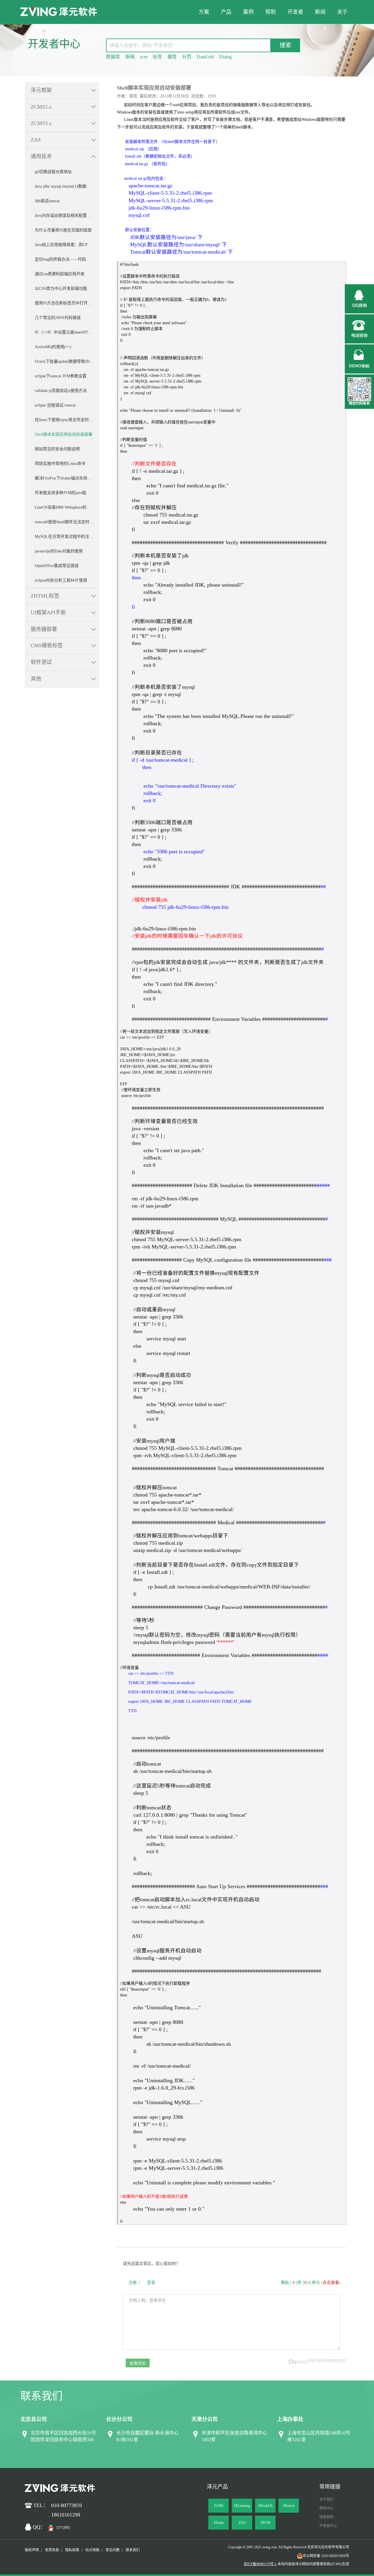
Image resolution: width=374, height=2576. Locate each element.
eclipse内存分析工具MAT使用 (61, 580)
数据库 (113, 57)
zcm (144, 57)
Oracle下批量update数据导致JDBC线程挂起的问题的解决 (67, 361)
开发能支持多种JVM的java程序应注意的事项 (67, 493)
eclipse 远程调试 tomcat (55, 405)
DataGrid (205, 57)
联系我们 (133, 2550)
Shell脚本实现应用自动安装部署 (64, 434)
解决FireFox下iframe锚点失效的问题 (67, 478)
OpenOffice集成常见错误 (57, 566)
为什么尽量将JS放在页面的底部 (63, 230)
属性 (172, 57)
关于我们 (326, 2500)
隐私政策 (72, 2550)
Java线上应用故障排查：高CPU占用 (67, 245)
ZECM (265, 2523)
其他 (36, 679)
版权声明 (32, 2550)
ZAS (36, 140)
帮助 (271, 12)
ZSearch (289, 2506)
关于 (342, 12)
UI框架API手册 (48, 613)
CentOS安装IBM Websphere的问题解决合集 (67, 507)
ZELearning (242, 2506)
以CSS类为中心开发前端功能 (61, 288)
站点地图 (92, 2550)
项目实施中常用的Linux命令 (60, 464)
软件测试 (41, 662)
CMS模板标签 (47, 646)
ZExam (219, 2523)
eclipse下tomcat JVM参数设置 (61, 376)
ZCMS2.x (41, 107)
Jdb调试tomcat (47, 201)
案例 (248, 12)
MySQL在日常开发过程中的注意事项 (67, 537)
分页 (187, 57)
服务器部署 (44, 629)
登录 (151, 2283)
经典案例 (326, 2517)
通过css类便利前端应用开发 (60, 274)
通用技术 (41, 156)
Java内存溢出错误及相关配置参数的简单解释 (67, 216)
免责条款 (52, 2550)
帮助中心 (326, 2508)
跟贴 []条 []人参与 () (311, 2283)
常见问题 (112, 2550)
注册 (133, 2283)
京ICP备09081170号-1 (260, 2564)
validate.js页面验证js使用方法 (61, 391)
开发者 (295, 12)
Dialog (225, 57)
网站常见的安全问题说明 (57, 449)
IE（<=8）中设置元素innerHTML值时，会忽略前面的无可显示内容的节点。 (67, 332)
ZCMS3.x (41, 123)
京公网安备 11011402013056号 (326, 2556)
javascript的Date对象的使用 (59, 551)
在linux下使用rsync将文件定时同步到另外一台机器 (67, 420)
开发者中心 (328, 2526)
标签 (157, 57)
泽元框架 (41, 90)
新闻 (320, 12)
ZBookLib (265, 2506)
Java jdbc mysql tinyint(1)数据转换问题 (67, 186)
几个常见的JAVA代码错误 (58, 318)
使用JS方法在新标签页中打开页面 (65, 303)
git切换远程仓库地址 (53, 172)
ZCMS (219, 2506)
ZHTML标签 (45, 596)
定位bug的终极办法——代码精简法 (66, 259)
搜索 (285, 45)
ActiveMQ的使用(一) (53, 347)
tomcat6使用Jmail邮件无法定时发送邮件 (67, 522)
